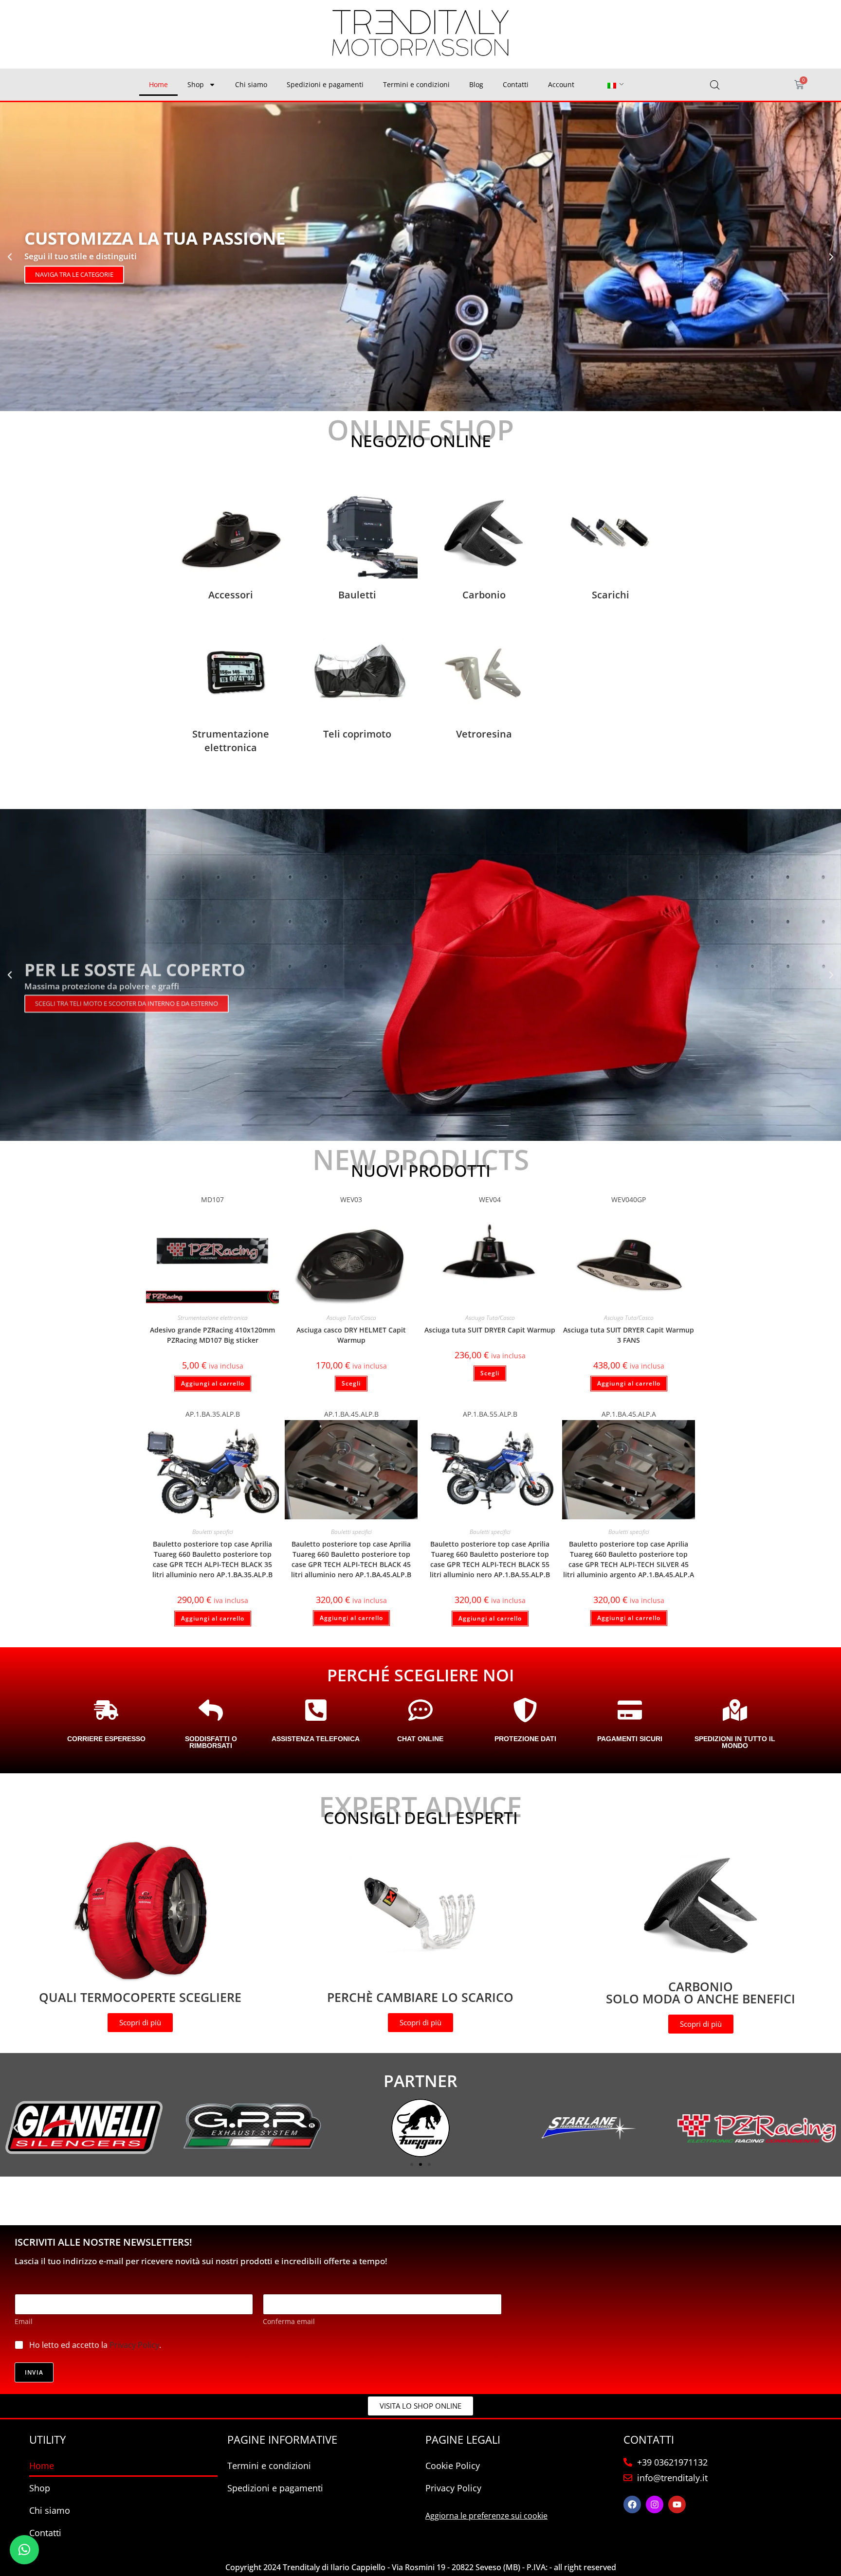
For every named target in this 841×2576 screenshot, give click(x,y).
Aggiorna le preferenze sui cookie (486, 2516)
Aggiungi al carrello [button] (213, 1383)
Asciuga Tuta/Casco (351, 1318)
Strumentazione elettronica (213, 1318)
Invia (34, 2372)
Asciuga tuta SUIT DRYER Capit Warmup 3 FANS (629, 1335)
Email (24, 2321)
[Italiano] (612, 85)
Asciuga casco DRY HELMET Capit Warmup (351, 1335)
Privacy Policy (134, 2345)
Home (158, 84)
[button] (10, 257)
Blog (476, 84)
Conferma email (289, 2321)
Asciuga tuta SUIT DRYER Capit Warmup (490, 1330)
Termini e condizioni (416, 84)
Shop (196, 84)
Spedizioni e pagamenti (325, 84)
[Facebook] (632, 2504)
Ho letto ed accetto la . (95, 2345)
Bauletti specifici (213, 1532)
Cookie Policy (453, 2466)
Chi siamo (251, 84)
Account (561, 84)
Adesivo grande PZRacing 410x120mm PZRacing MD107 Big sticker (212, 1335)
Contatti (516, 84)
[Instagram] (655, 2504)
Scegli (351, 1383)
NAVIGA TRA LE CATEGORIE (74, 274)
